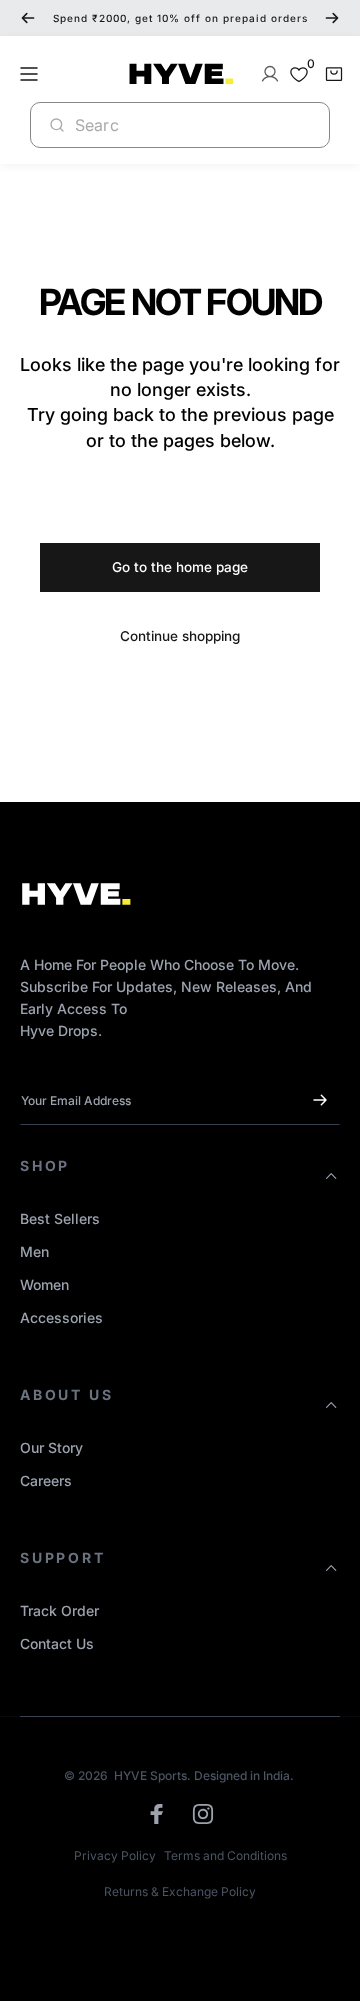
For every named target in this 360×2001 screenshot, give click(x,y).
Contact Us (57, 1643)
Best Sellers (60, 1218)
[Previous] (28, 18)
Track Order (59, 1610)
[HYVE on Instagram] (203, 1814)
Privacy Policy (115, 1855)
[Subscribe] (320, 1100)
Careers (46, 1480)
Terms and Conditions (225, 1855)
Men (34, 1251)
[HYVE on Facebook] (157, 1814)
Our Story (51, 1447)
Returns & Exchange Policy (180, 1891)
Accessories (61, 1317)
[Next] (332, 18)
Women (44, 1284)
